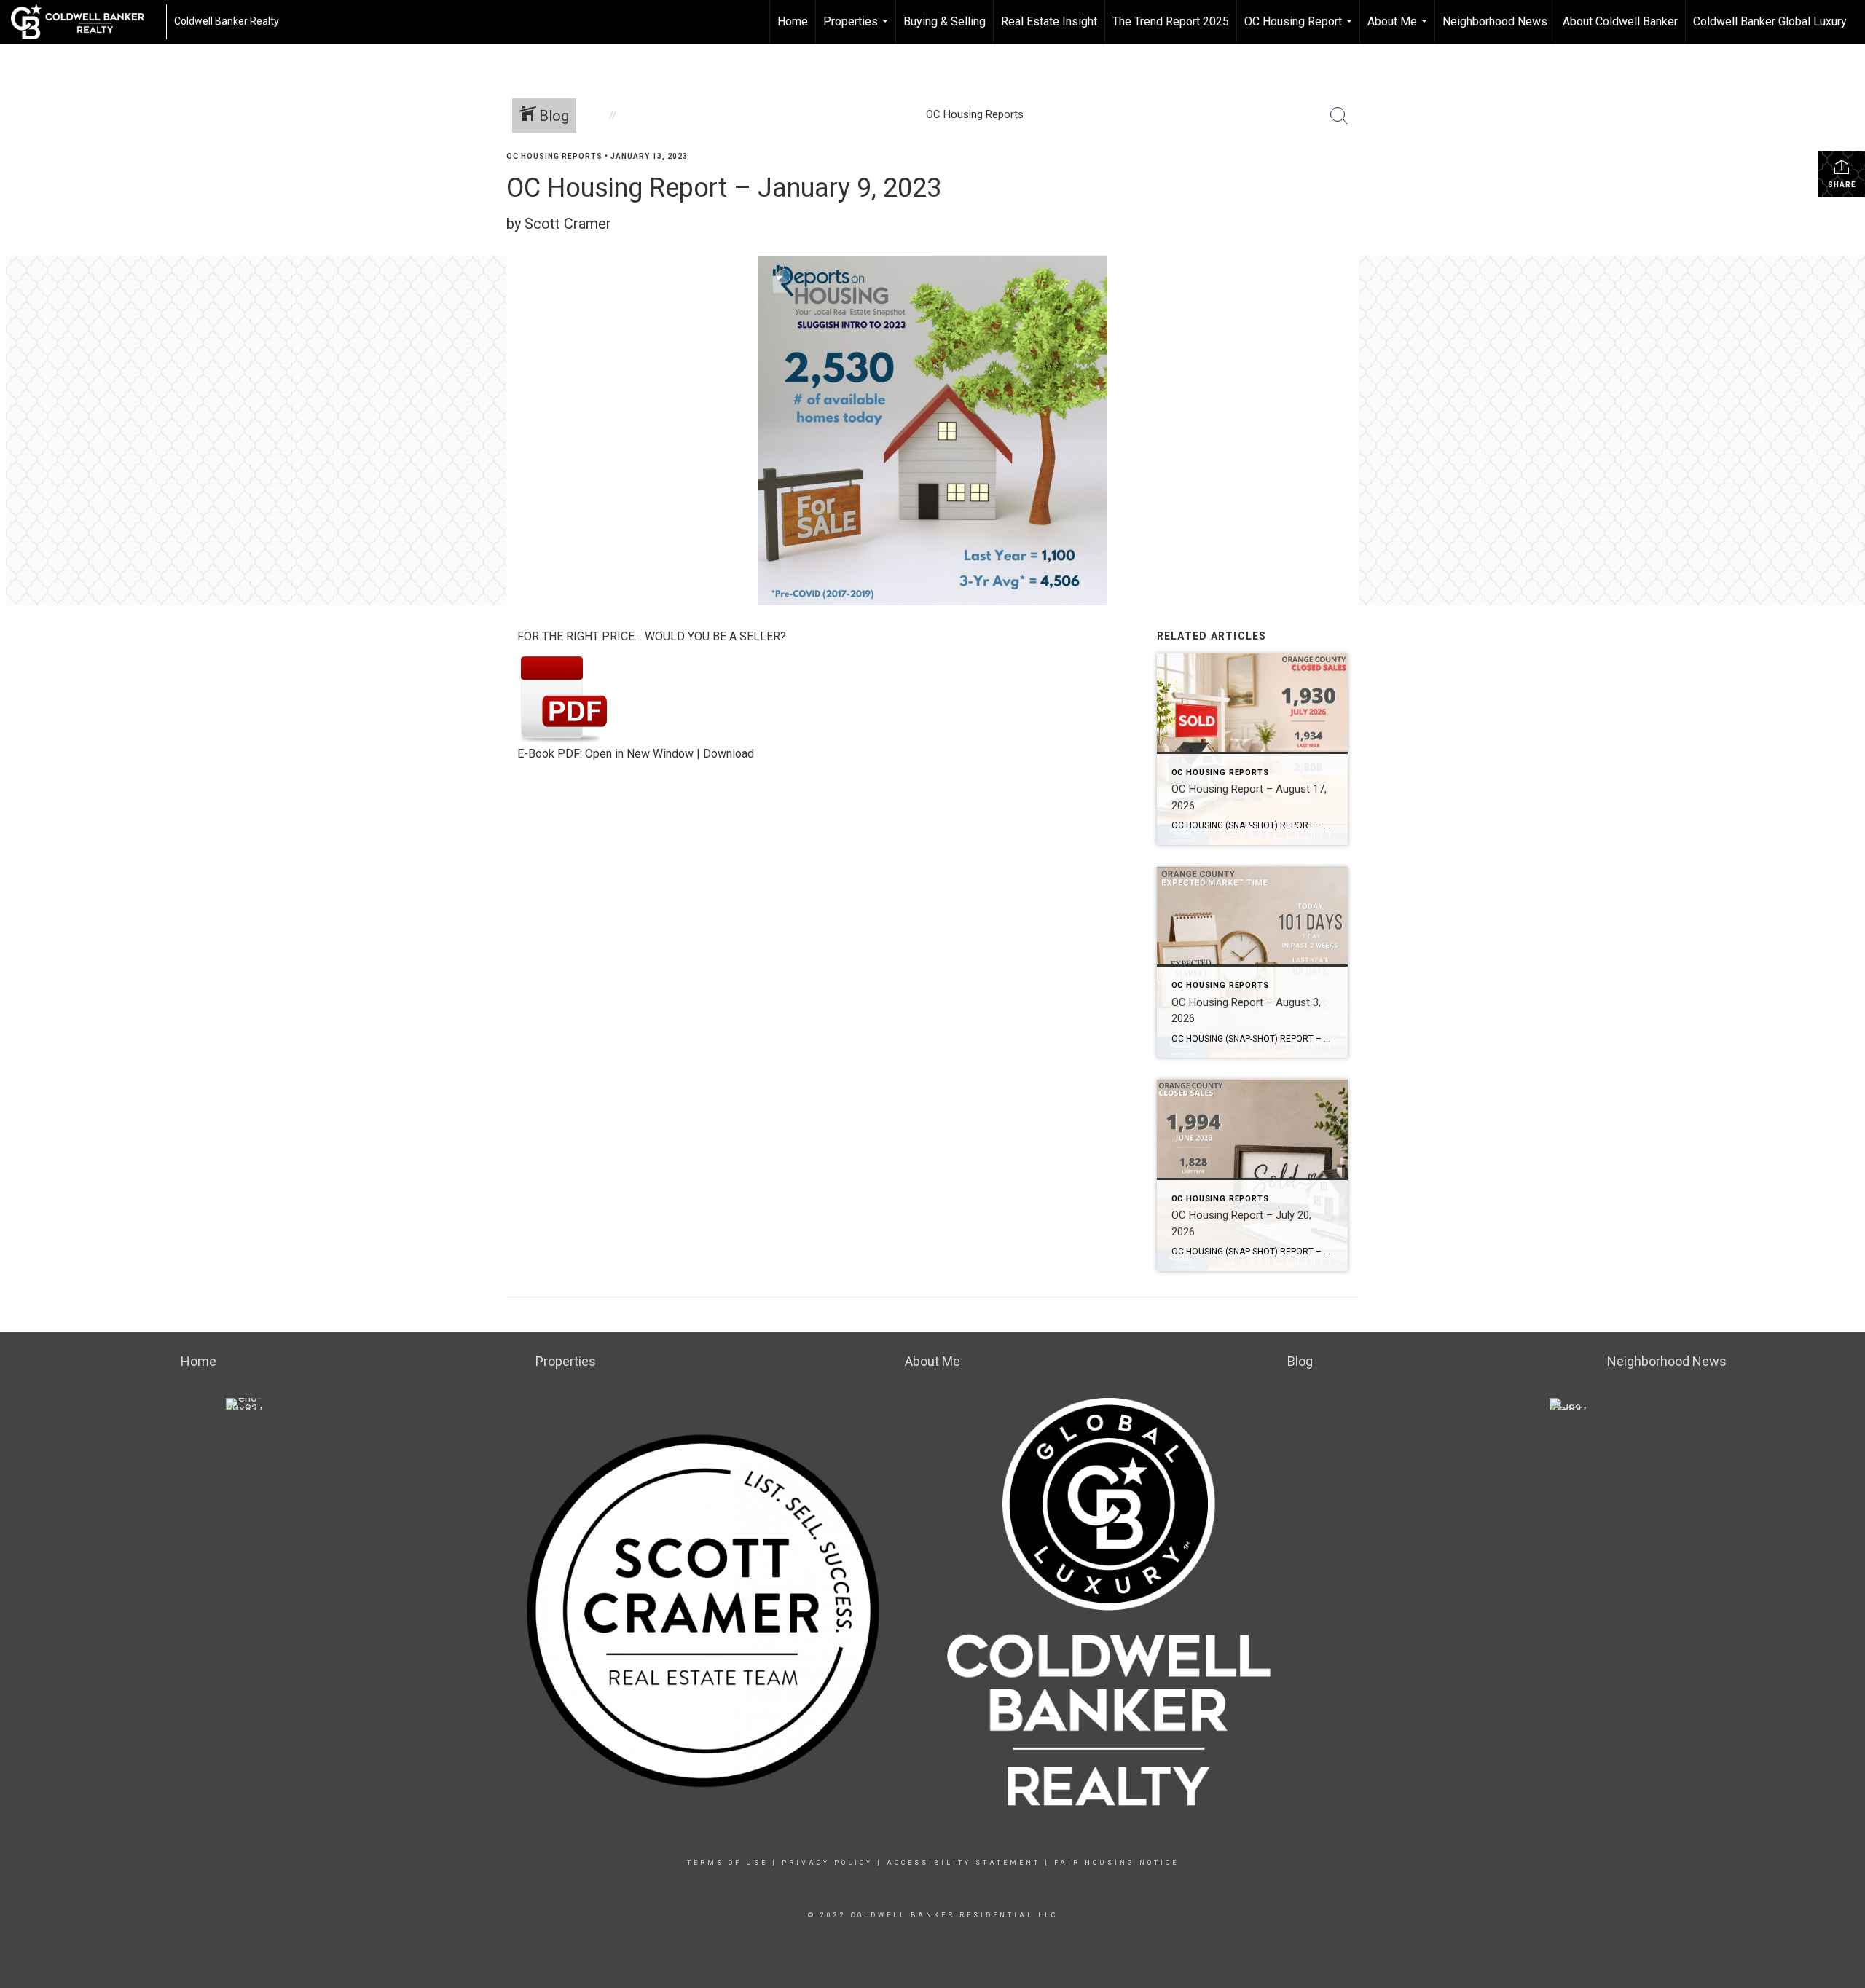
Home (793, 21)
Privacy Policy (827, 1863)
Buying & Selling (945, 21)
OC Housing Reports (554, 156)
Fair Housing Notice (1116, 1863)
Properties (857, 29)
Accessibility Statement (963, 1863)
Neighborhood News (1495, 21)
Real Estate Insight (1049, 21)
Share (1842, 185)
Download (729, 754)
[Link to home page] (85, 22)
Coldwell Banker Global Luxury (1770, 21)
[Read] (564, 698)
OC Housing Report (1300, 29)
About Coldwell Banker (1620, 21)
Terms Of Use (727, 1863)
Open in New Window (639, 754)
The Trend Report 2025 (1171, 21)
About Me (1399, 29)
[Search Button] (1339, 116)
